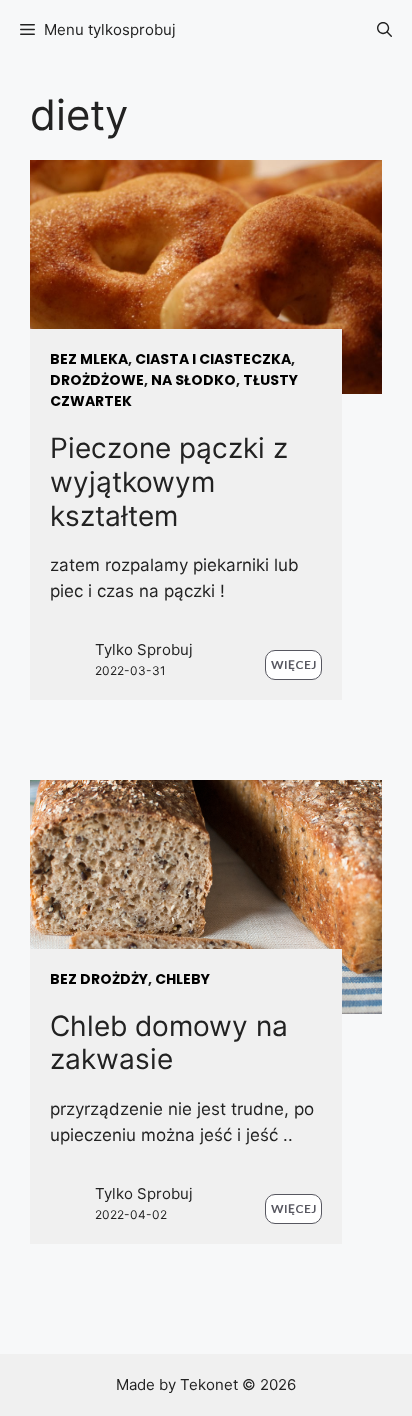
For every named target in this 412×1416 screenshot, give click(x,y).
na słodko (193, 380)
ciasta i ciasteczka (213, 359)
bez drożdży (99, 979)
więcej (293, 664)
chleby (182, 979)
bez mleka (89, 359)
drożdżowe (97, 380)
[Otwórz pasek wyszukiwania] (384, 30)
